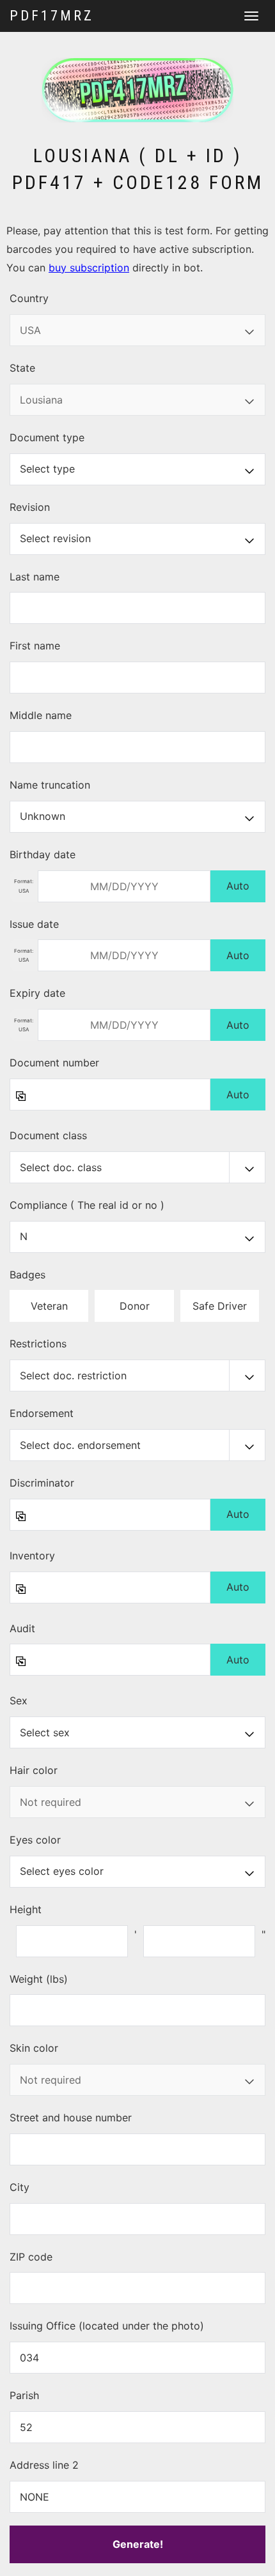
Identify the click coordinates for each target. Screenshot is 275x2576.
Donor (135, 1306)
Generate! (138, 2544)
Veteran (49, 1306)
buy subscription (89, 268)
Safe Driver (220, 1306)
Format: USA (24, 886)
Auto (238, 886)
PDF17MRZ (52, 16)
